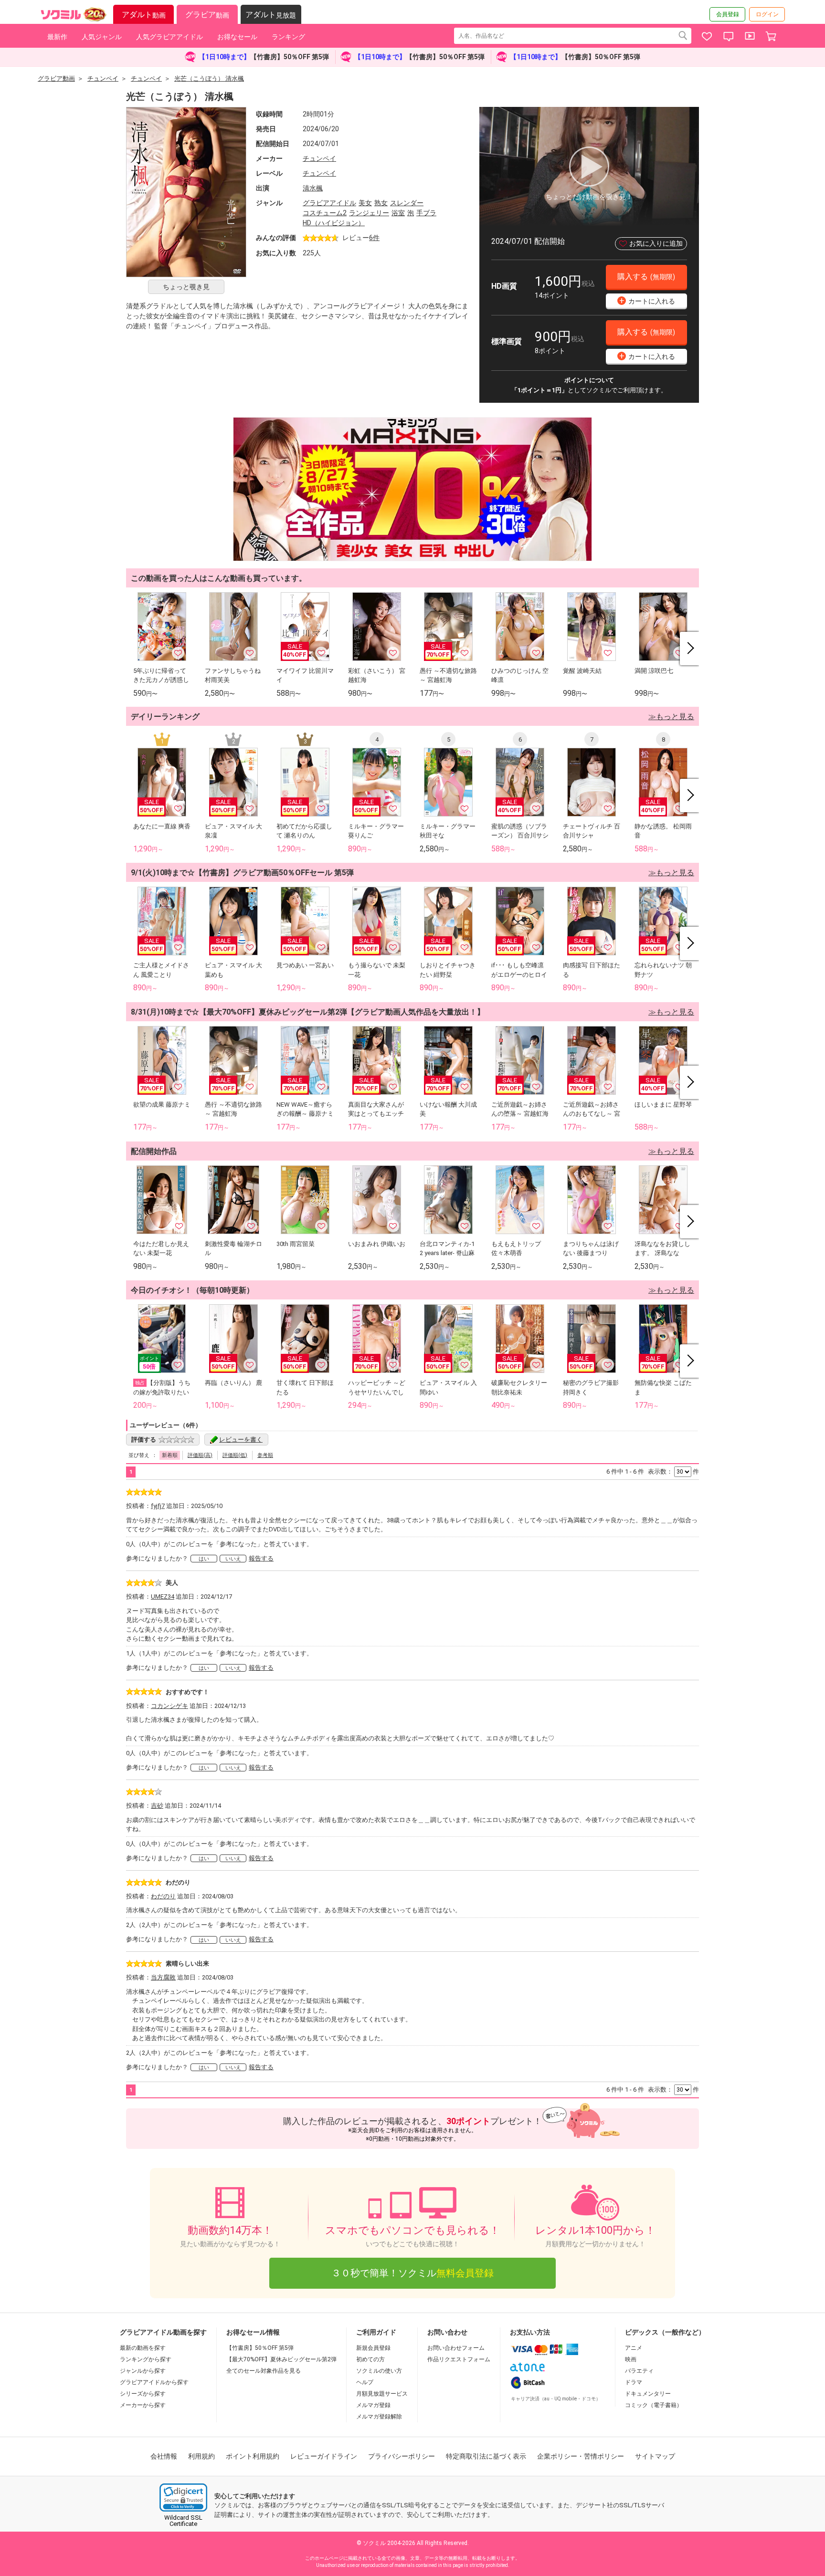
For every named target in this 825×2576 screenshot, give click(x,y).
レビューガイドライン (324, 2456)
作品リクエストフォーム (459, 2359)
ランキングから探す (146, 2359)
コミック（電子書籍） (654, 2405)
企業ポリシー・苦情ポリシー (581, 2456)
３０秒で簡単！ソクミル (412, 2273)
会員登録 (728, 14)
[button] (183, 2497)
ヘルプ (365, 2382)
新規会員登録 (373, 2348)
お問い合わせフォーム (456, 2348)
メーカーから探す (143, 2405)
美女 (365, 203)
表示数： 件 (673, 1471)
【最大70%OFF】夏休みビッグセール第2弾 (281, 2359)
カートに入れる (647, 300)
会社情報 (164, 2456)
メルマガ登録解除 (379, 2417)
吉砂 (157, 1806)
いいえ (233, 1559)
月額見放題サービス (382, 2394)
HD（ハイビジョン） (334, 223)
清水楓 (313, 188)
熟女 (381, 203)
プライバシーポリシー (402, 2456)
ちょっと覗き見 (186, 287)
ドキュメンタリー (648, 2394)
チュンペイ (319, 158)
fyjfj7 (158, 1506)
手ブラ (426, 213)
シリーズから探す (143, 2394)
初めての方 (370, 2359)
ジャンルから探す (143, 2371)
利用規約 (201, 2456)
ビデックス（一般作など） (665, 2332)
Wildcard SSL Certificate (183, 2521)
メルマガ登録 (373, 2405)
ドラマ (634, 2382)
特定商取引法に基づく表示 (486, 2456)
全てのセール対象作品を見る (264, 2371)
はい (204, 1559)
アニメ (634, 2348)
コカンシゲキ (169, 1706)
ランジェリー (369, 213)
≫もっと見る (671, 717)
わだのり (163, 1896)
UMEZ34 (163, 1597)
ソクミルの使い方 (379, 2371)
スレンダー (407, 203)
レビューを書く (241, 1440)
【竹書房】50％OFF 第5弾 (260, 2348)
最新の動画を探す (143, 2348)
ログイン (767, 14)
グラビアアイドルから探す (154, 2382)
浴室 (398, 213)
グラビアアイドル (329, 203)
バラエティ (639, 2371)
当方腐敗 (163, 1977)
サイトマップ (655, 2456)
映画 (631, 2359)
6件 (374, 238)
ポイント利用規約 (253, 2456)
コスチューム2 (325, 213)
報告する (261, 1558)
